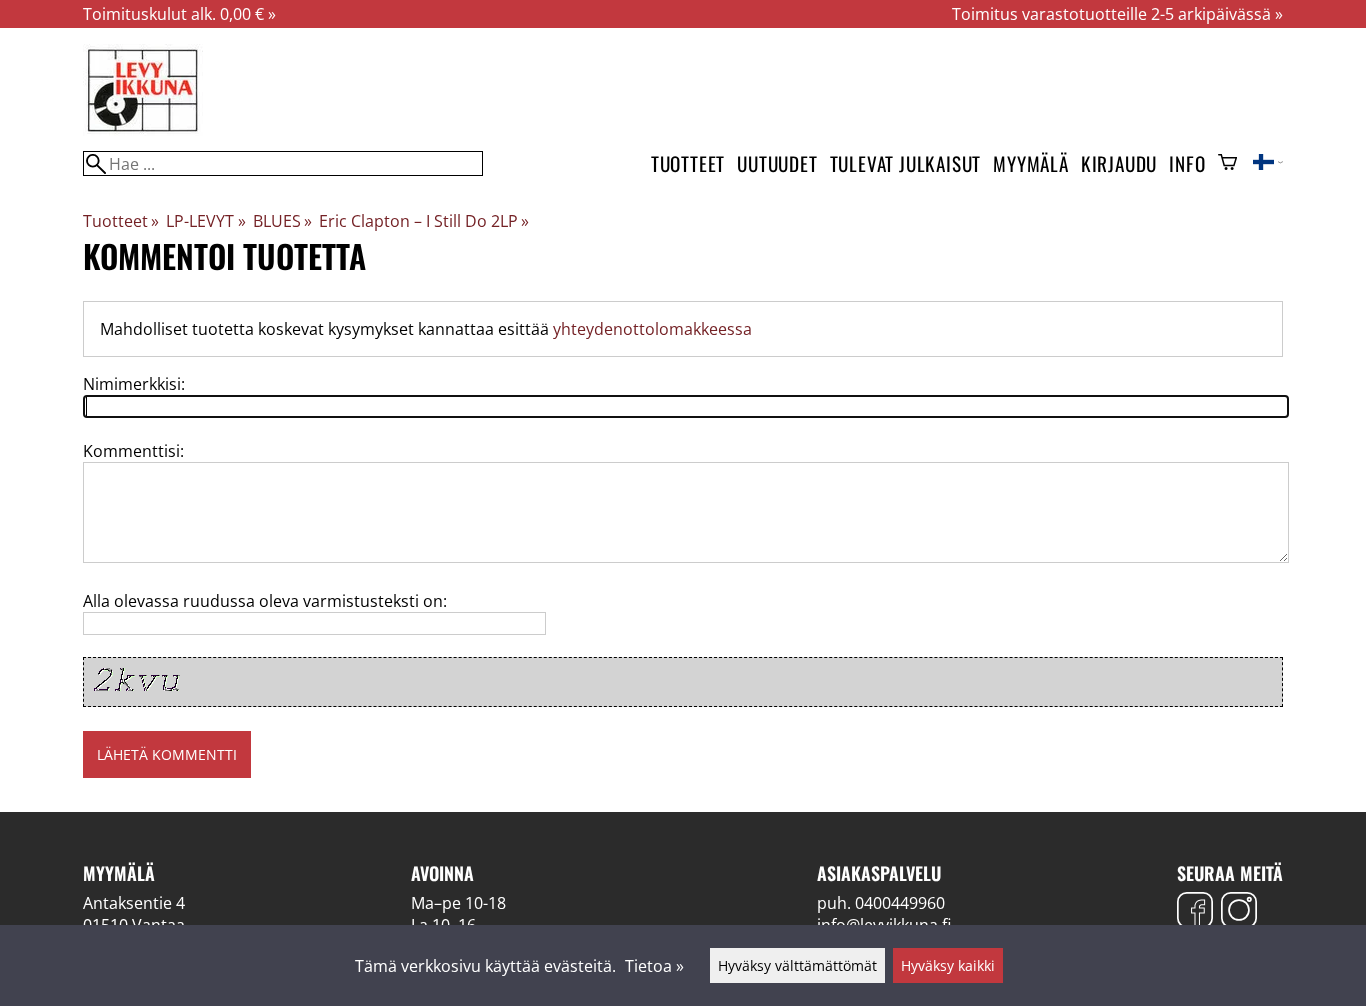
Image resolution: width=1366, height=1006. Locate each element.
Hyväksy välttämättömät (797, 965)
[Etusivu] (143, 130)
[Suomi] (1268, 164)
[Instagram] (1239, 912)
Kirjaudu (1119, 163)
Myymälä (1031, 163)
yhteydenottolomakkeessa (652, 329)
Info (1187, 163)
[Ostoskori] (1227, 164)
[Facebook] (1195, 912)
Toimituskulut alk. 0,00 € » (179, 14)
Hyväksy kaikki (948, 965)
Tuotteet (688, 163)
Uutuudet (777, 163)
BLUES (282, 221)
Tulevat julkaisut (906, 163)
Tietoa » (654, 966)
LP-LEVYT (205, 221)
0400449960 (900, 903)
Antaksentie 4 (134, 903)
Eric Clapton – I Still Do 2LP (424, 221)
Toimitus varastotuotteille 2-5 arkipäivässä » (1117, 14)
